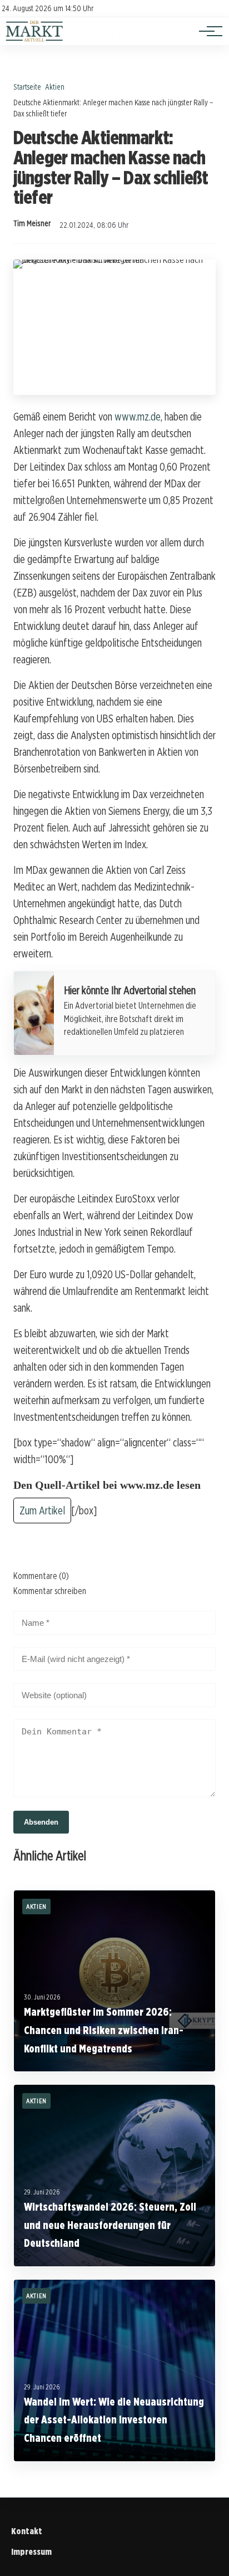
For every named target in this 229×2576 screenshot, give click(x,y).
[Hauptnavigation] (207, 31)
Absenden (41, 1822)
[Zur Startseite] (34, 39)
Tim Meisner (32, 223)
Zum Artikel (42, 1511)
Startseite (27, 87)
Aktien (55, 87)
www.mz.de (138, 417)
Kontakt (27, 2531)
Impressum (31, 2552)
